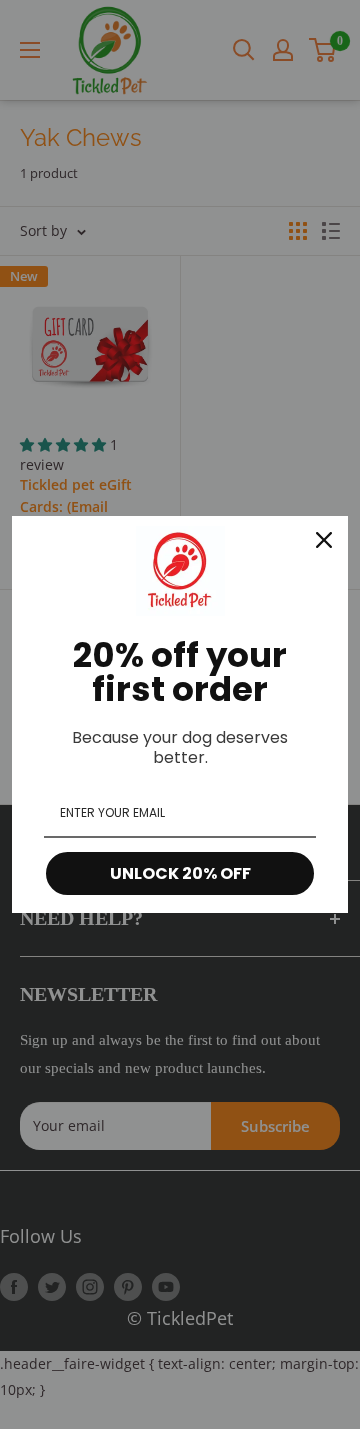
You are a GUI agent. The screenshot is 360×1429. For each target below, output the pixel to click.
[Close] (324, 540)
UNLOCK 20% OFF (180, 873)
